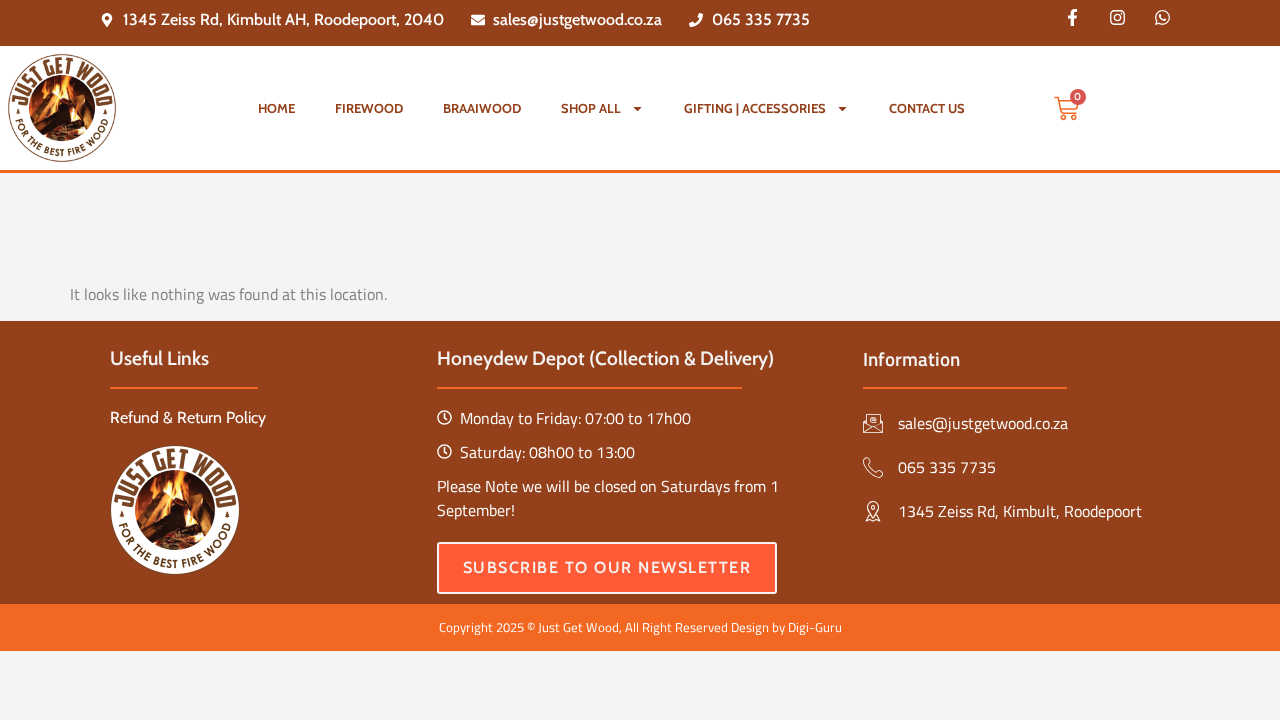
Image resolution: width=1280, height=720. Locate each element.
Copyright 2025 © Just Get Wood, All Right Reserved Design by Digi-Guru (640, 627)
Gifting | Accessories (755, 108)
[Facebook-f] (1073, 17)
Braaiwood (482, 108)
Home (276, 108)
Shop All (591, 108)
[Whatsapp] (1163, 17)
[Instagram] (1118, 17)
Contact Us (927, 108)
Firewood (369, 108)
